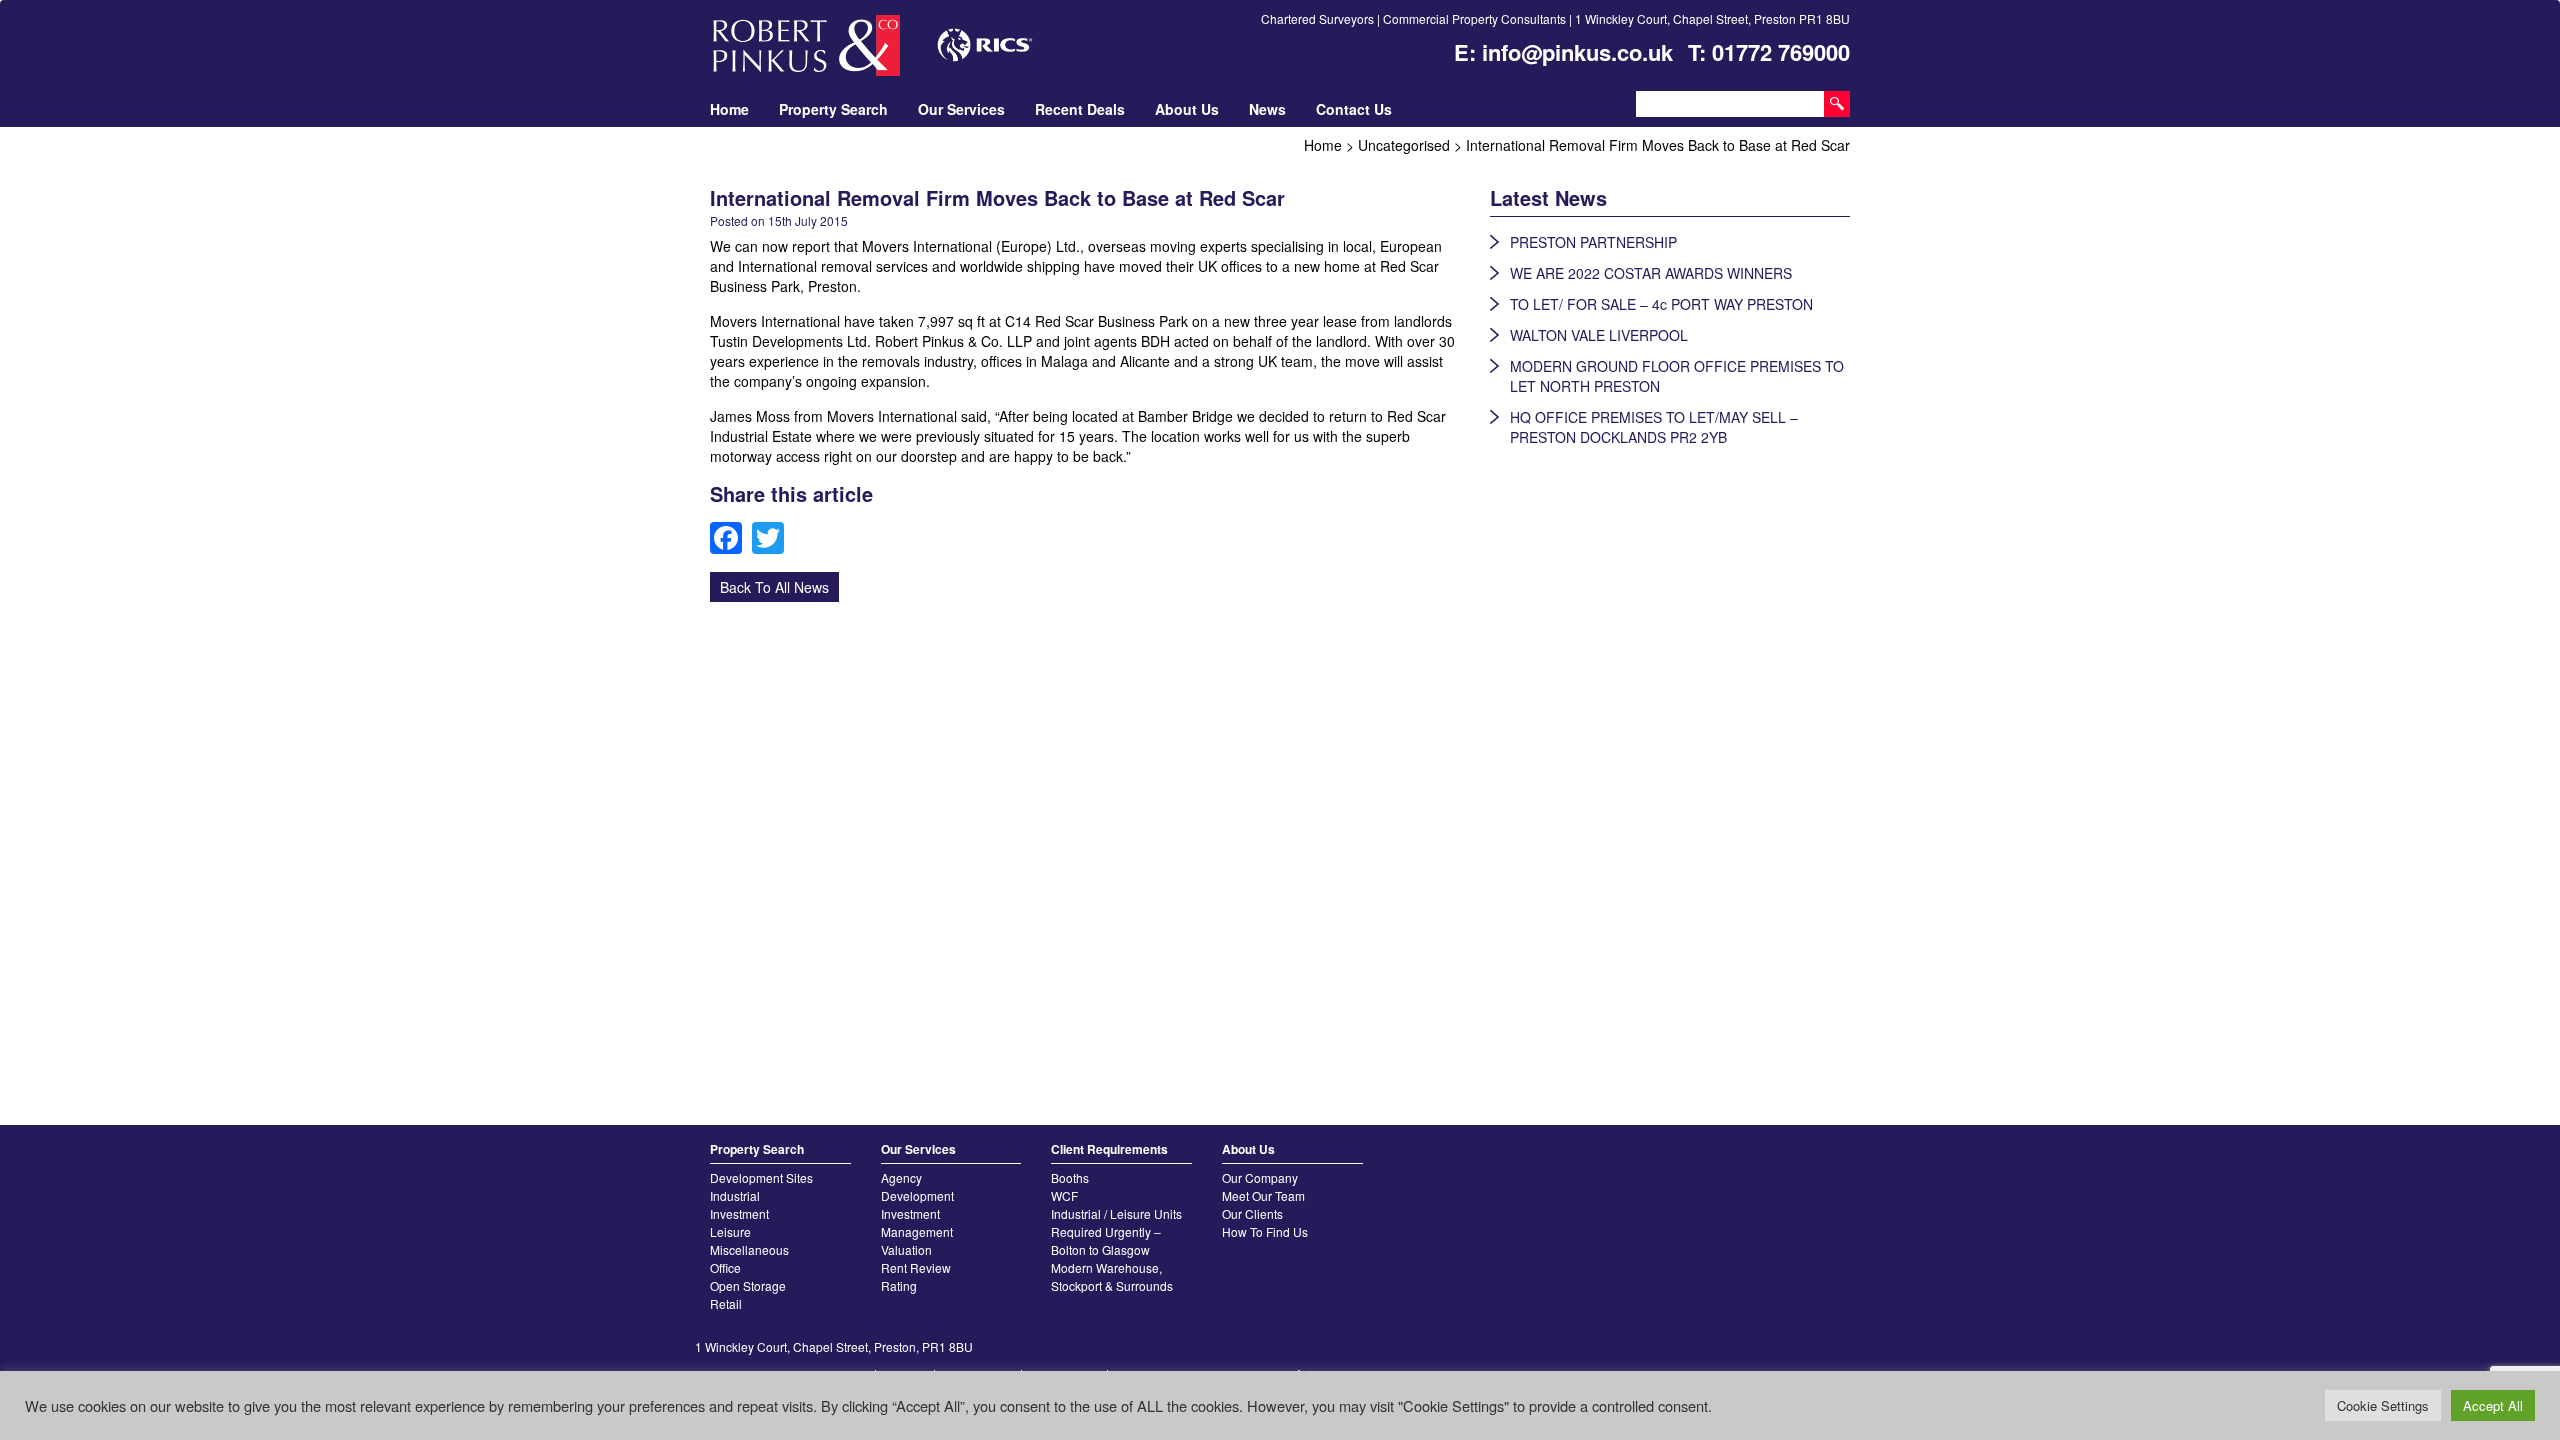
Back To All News (774, 587)
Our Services (961, 109)
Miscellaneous (749, 1249)
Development (917, 1195)
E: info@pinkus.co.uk (1563, 52)
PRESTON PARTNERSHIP (1593, 242)
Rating (899, 1285)
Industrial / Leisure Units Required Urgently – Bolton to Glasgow (1116, 1231)
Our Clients (1252, 1213)
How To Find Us (1265, 1231)
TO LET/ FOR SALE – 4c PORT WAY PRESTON (1661, 304)
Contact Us (1354, 109)
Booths (1070, 1177)
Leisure (730, 1231)
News (1267, 109)
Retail (726, 1303)
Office (725, 1267)
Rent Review (916, 1267)
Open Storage (748, 1285)
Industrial (735, 1195)
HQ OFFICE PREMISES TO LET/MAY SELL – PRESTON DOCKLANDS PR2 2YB (1654, 427)
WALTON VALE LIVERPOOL (1599, 335)
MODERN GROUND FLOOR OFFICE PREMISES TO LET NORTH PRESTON (1677, 376)
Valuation (906, 1249)
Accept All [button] (2493, 1405)
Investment (739, 1213)
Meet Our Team (1263, 1195)
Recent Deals (1080, 109)
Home (729, 109)
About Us (1187, 109)
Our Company (1260, 1177)
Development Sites (761, 1177)
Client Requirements (1109, 1149)
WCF (1064, 1195)
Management (917, 1231)
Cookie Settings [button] (2383, 1405)
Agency (901, 1177)
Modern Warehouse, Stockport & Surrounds (1112, 1276)
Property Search (833, 109)
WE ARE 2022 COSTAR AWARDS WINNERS (1651, 273)
